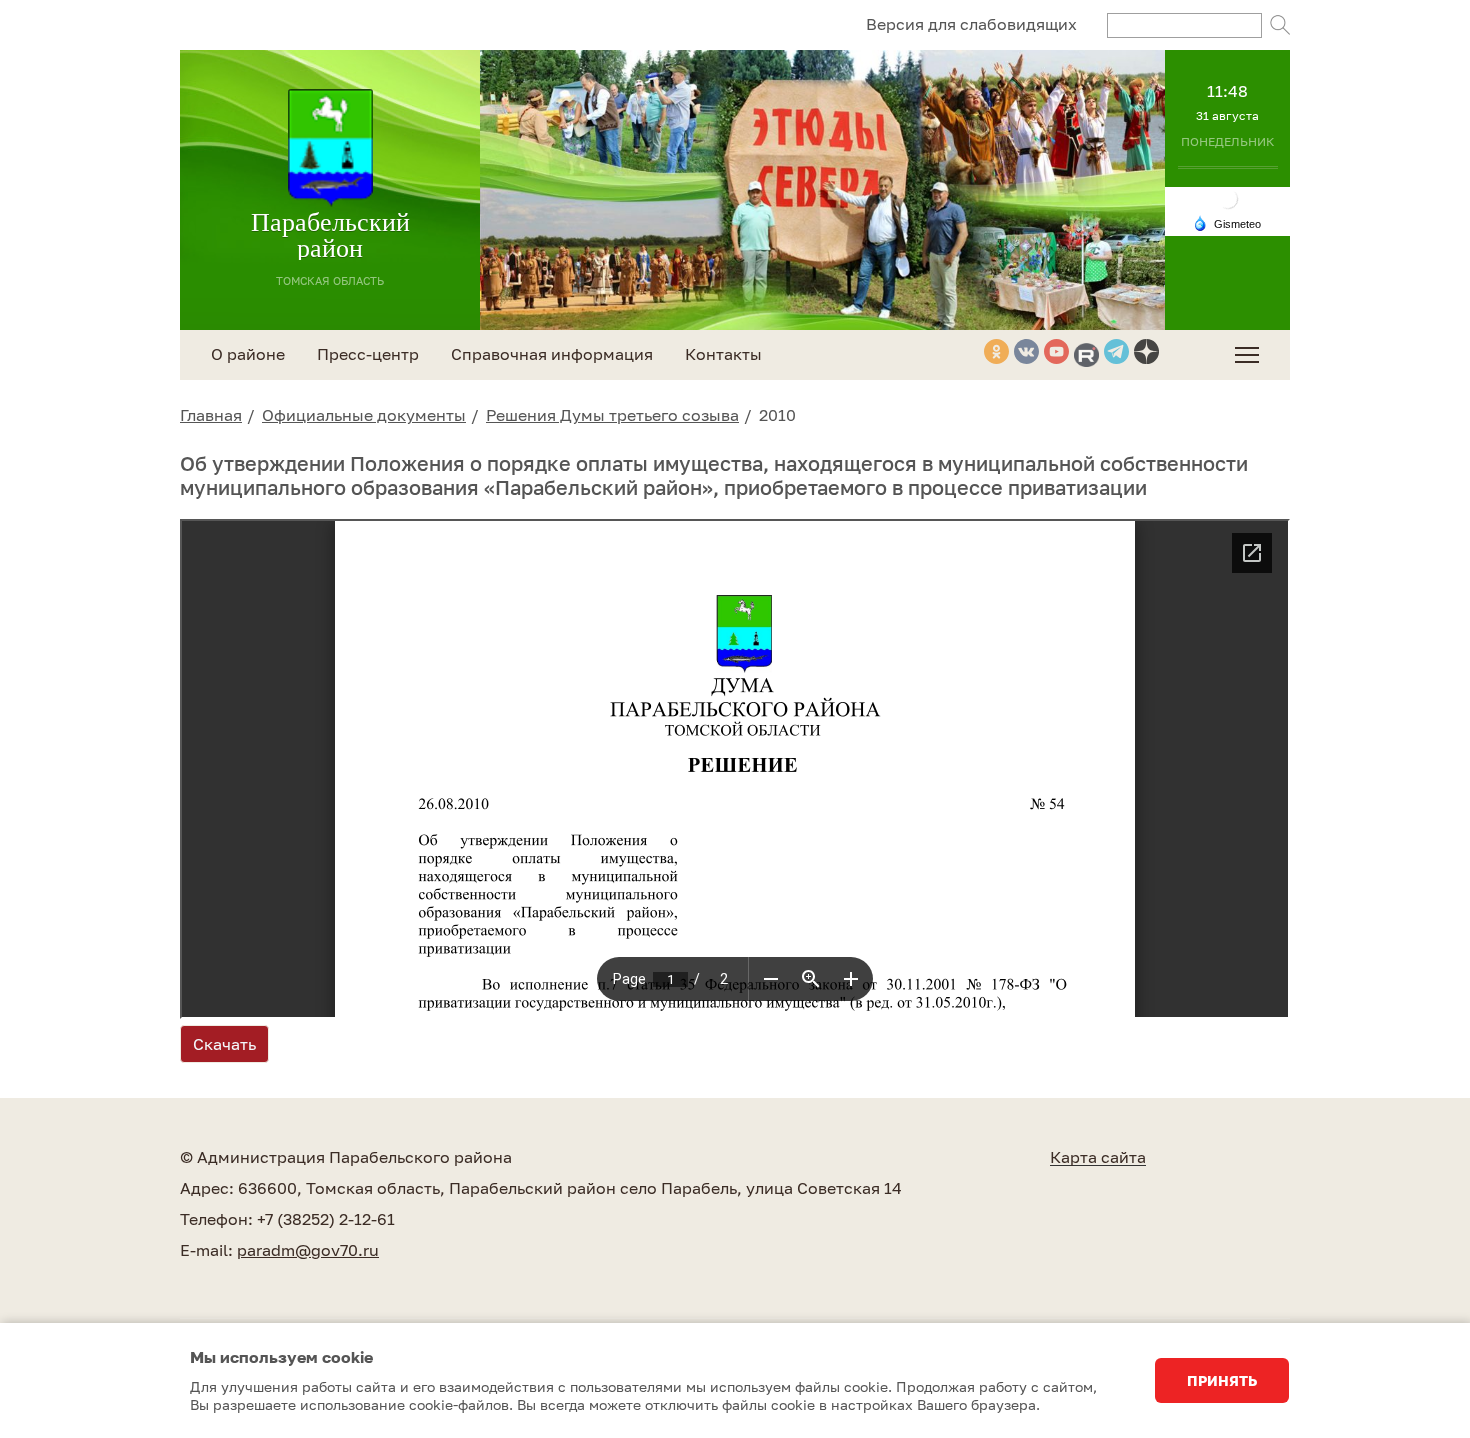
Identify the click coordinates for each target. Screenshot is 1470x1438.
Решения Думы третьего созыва (612, 415)
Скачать (224, 1044)
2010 (777, 415)
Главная (211, 415)
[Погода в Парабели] (1228, 197)
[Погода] (1227, 222)
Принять (1222, 1380)
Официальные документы (364, 415)
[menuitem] (1247, 355)
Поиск (1280, 25)
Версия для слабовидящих (971, 24)
